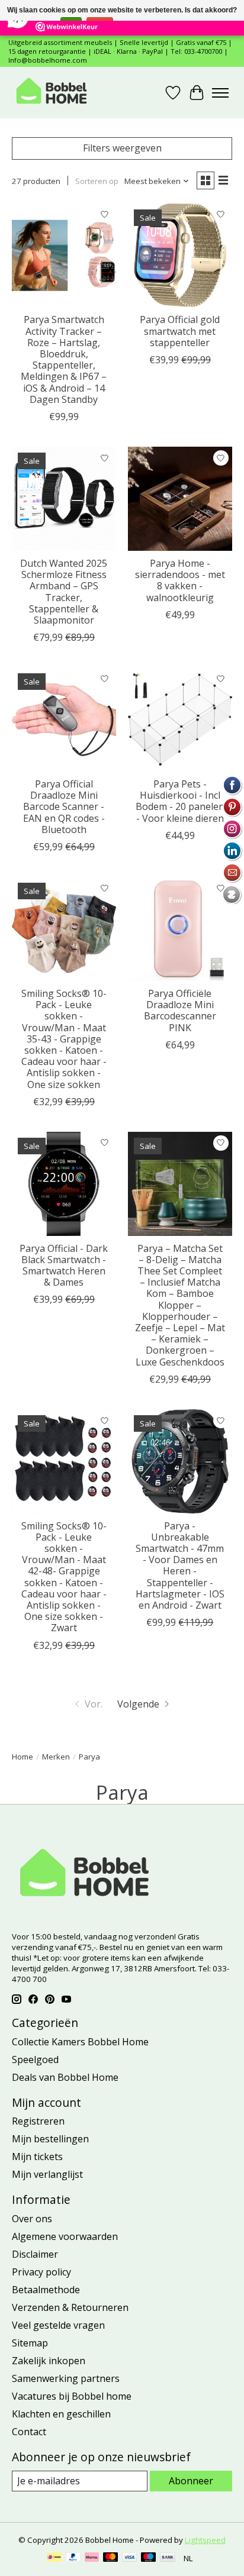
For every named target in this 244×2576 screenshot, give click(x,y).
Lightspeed (205, 2540)
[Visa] (130, 2558)
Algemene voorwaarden (65, 2236)
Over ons (32, 2219)
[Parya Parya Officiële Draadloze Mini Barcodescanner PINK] (180, 929)
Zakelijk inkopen (49, 2361)
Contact (29, 2432)
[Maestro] (149, 2558)
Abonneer (191, 2481)
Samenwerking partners (66, 2378)
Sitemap (30, 2343)
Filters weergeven (122, 148)
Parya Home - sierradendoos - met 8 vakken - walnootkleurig (180, 580)
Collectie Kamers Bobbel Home (80, 2042)
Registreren (38, 2121)
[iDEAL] (54, 2558)
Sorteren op (97, 181)
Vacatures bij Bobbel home (72, 2396)
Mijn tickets (37, 2157)
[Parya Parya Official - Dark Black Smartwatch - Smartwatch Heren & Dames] (64, 1184)
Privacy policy (41, 2272)
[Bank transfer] (168, 2558)
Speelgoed (35, 2059)
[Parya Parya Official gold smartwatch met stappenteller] (180, 256)
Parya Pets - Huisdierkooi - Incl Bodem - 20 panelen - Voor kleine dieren (180, 801)
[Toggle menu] (220, 93)
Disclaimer (35, 2254)
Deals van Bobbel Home (65, 2077)
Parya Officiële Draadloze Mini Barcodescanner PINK (180, 1011)
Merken (56, 1757)
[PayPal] (73, 2558)
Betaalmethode (46, 2290)
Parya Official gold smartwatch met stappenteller (180, 331)
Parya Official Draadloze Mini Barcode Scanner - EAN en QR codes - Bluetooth (64, 807)
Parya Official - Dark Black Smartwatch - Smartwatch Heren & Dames (64, 1266)
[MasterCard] (111, 2558)
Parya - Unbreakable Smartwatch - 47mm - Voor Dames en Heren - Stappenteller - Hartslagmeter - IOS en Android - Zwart (180, 1565)
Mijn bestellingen (50, 2139)
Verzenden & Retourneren (70, 2307)
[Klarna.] (92, 2558)
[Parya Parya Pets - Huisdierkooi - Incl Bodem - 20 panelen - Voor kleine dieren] (180, 719)
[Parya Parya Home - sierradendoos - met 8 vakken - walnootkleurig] (180, 499)
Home (23, 1757)
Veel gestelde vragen (58, 2325)
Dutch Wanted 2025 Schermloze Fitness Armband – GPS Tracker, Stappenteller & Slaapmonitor (64, 592)
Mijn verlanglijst (47, 2174)
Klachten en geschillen (61, 2414)
